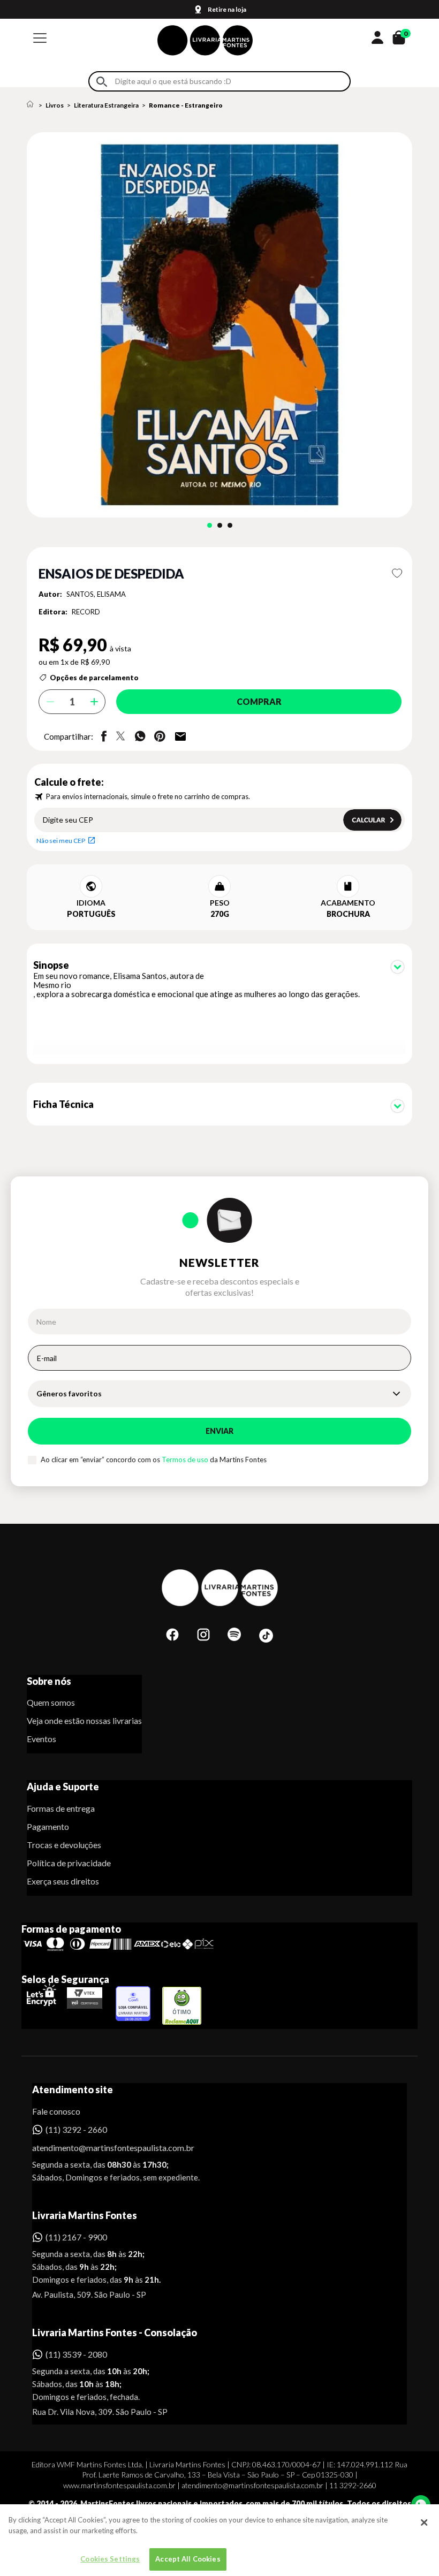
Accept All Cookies (188, 2559)
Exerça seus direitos (63, 1881)
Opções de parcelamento (94, 678)
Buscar (102, 82)
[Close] (424, 2522)
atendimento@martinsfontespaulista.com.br (104, 2148)
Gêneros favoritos (69, 1393)
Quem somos (51, 1702)
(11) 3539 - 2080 (76, 2354)
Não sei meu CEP (61, 841)
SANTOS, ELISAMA (96, 594)
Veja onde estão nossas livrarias (84, 1720)
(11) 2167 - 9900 (76, 2237)
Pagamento (48, 1826)
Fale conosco (56, 2111)
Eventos (41, 1739)
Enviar (219, 1431)
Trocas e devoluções (64, 1845)
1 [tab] (210, 525)
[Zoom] (219, 325)
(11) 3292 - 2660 (76, 2129)
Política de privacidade (69, 1863)
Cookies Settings (110, 2559)
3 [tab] (230, 525)
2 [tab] (220, 525)
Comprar (259, 701)
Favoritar (397, 573)
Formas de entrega (61, 1808)
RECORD (86, 612)
